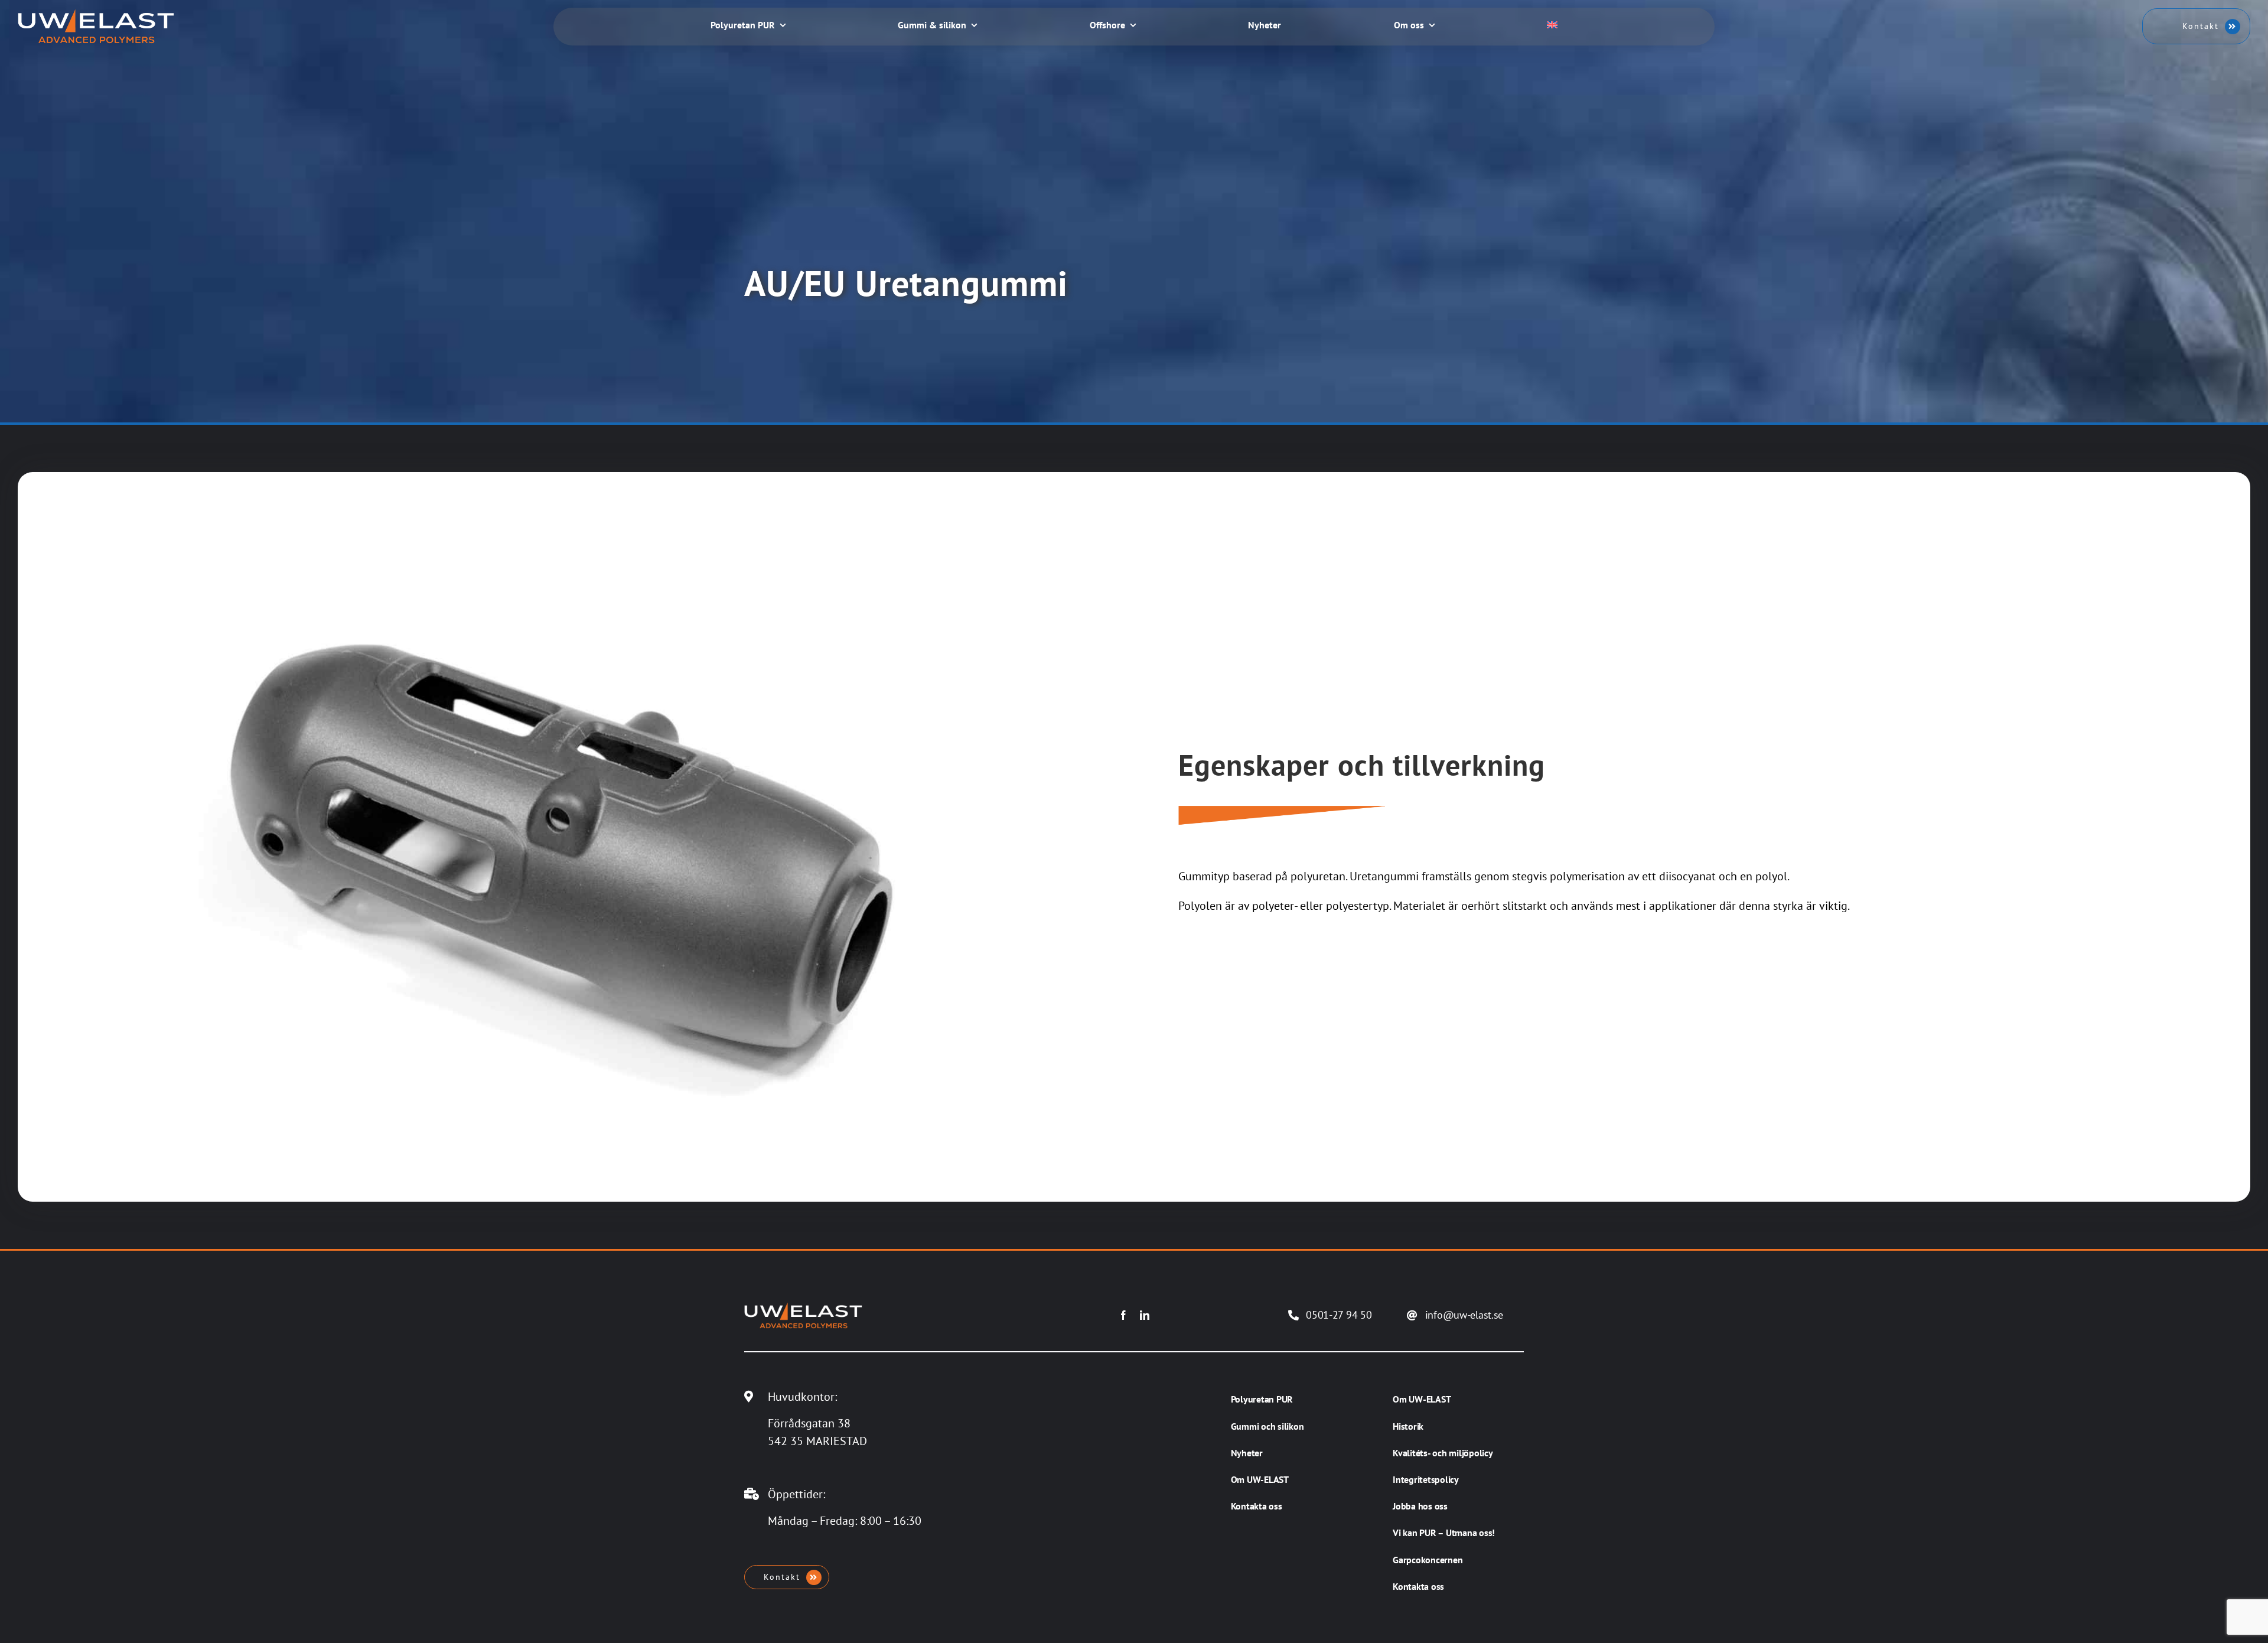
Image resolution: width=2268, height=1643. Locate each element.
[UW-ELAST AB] (96, 15)
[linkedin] (1145, 1315)
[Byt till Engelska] (1552, 26)
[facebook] (1123, 1315)
